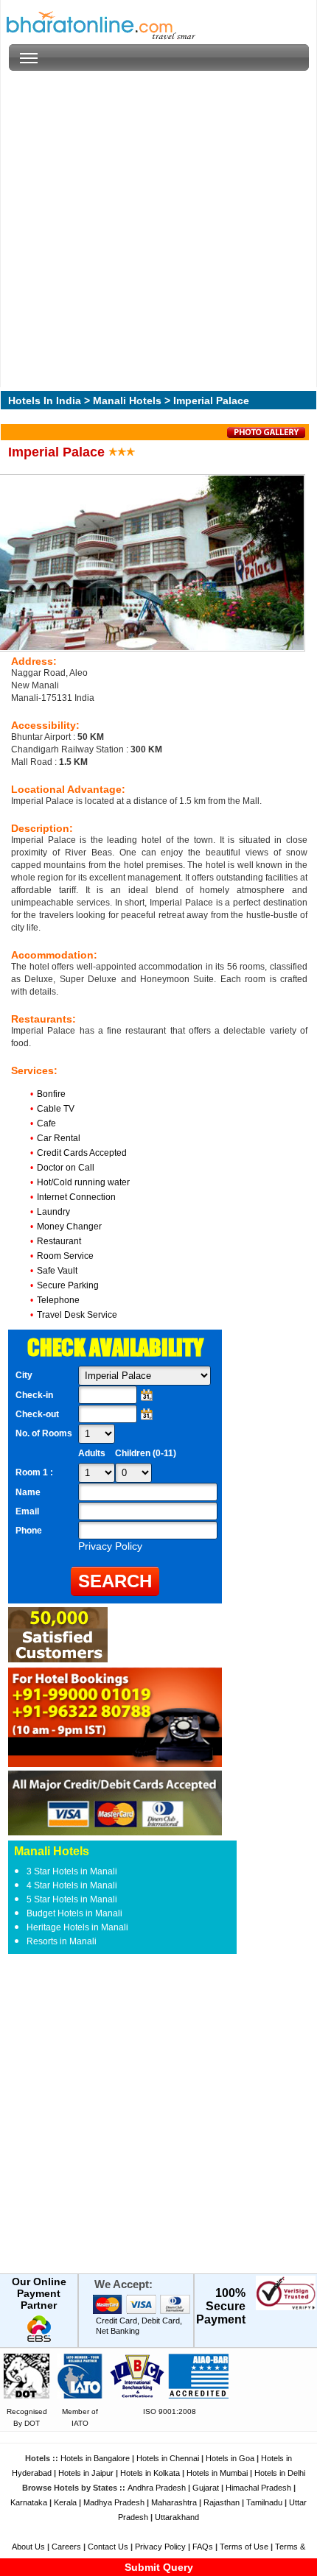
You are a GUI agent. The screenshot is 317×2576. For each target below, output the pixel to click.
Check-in (34, 1395)
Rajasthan (222, 2502)
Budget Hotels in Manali (74, 1913)
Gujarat (206, 2488)
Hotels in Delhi (280, 2473)
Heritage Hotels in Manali (77, 1927)
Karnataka (29, 2502)
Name (28, 1492)
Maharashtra (174, 2502)
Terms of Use (244, 2547)
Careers (66, 2547)
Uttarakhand (177, 2517)
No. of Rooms (44, 1433)
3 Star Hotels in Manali (72, 1871)
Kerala (65, 2502)
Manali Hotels (127, 400)
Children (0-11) (146, 1453)
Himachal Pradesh (258, 2488)
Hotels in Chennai (168, 2458)
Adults (92, 1453)
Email (27, 1511)
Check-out (37, 1414)
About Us (28, 2547)
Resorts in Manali (62, 1941)
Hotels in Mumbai (217, 2473)
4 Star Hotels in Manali (72, 1885)
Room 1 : (35, 1472)
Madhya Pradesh (114, 2502)
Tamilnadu (264, 2502)
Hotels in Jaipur (86, 2473)
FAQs (203, 2547)
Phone (29, 1531)
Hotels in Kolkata (150, 2473)
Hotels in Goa (230, 2458)
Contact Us (108, 2547)
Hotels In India (45, 400)
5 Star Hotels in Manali (72, 1899)
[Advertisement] (158, 229)
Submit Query (159, 2567)
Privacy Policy (160, 2547)
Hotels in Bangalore (95, 2458)
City (24, 1375)
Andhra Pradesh (157, 2488)
